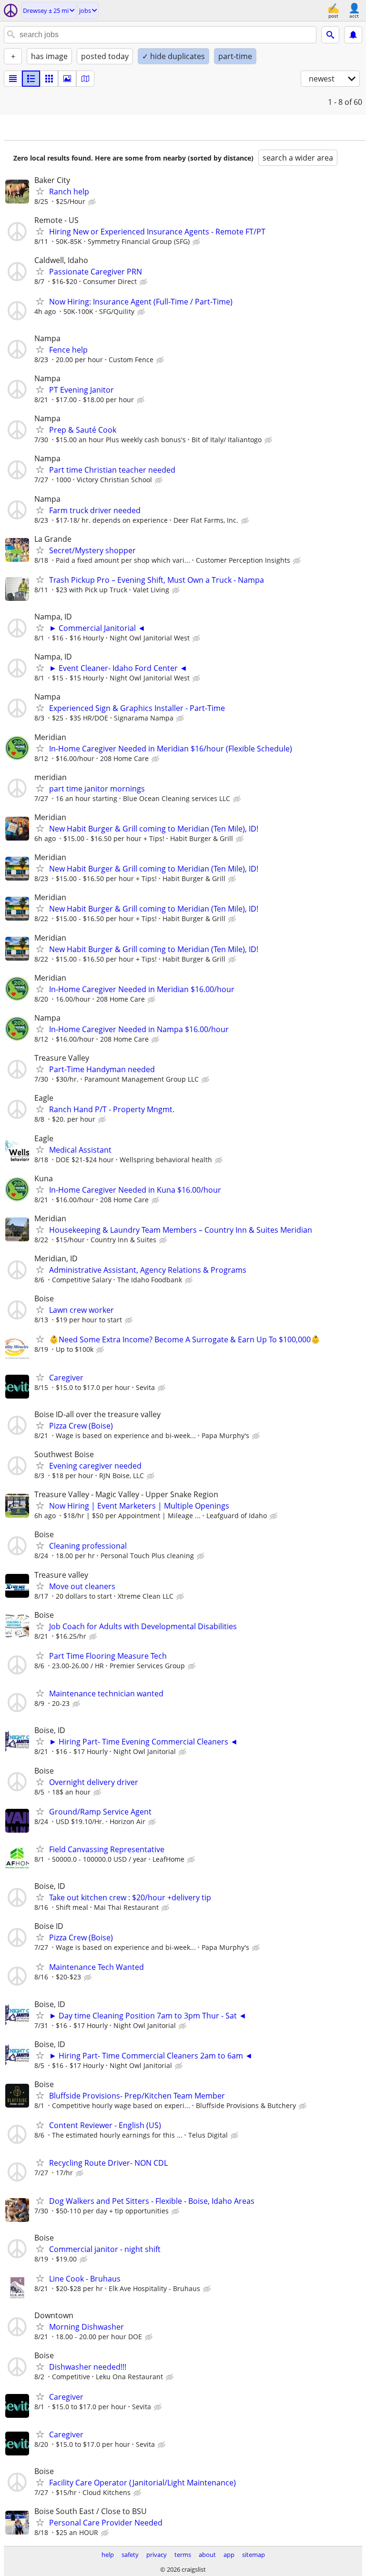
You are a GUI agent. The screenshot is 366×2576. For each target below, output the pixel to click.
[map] (85, 79)
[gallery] (67, 79)
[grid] (49, 79)
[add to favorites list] (40, 191)
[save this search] (353, 35)
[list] (13, 79)
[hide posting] (93, 202)
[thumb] (31, 79)
